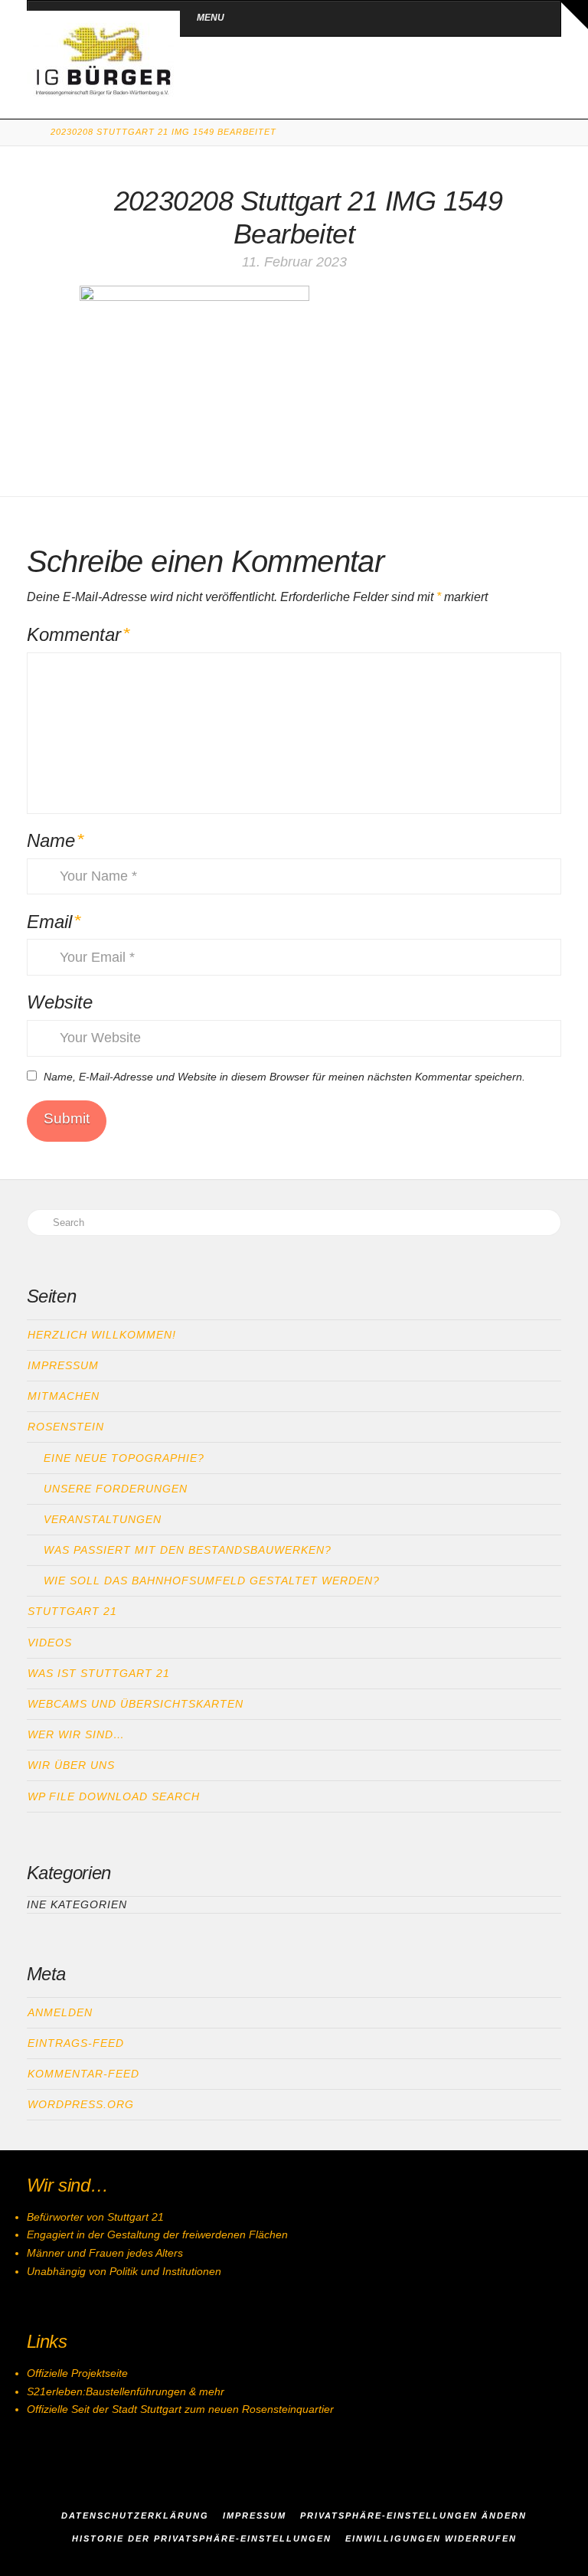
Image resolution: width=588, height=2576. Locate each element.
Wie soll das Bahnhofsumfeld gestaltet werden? (212, 1581)
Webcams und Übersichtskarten (136, 1704)
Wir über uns (71, 1765)
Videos (50, 1643)
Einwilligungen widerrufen (431, 2538)
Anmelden (60, 2012)
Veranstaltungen (103, 1519)
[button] (573, 15)
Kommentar (78, 634)
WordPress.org (81, 2104)
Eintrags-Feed (76, 2043)
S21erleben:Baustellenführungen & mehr (126, 2391)
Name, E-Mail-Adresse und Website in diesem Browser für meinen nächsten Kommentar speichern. (284, 1077)
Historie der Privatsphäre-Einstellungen (202, 2538)
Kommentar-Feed (83, 2074)
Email (54, 922)
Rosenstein (66, 1427)
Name (56, 840)
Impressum (63, 1365)
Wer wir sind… (76, 1734)
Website (60, 1002)
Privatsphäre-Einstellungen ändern (413, 2516)
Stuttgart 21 (72, 1611)
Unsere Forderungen (116, 1489)
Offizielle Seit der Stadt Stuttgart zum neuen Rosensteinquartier (180, 2409)
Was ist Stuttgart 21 (99, 1673)
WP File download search (114, 1796)
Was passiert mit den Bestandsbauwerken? (188, 1550)
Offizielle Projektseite (77, 2373)
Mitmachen (64, 1396)
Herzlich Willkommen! (102, 1335)
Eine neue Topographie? (124, 1458)
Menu (211, 18)
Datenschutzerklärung (135, 2516)
